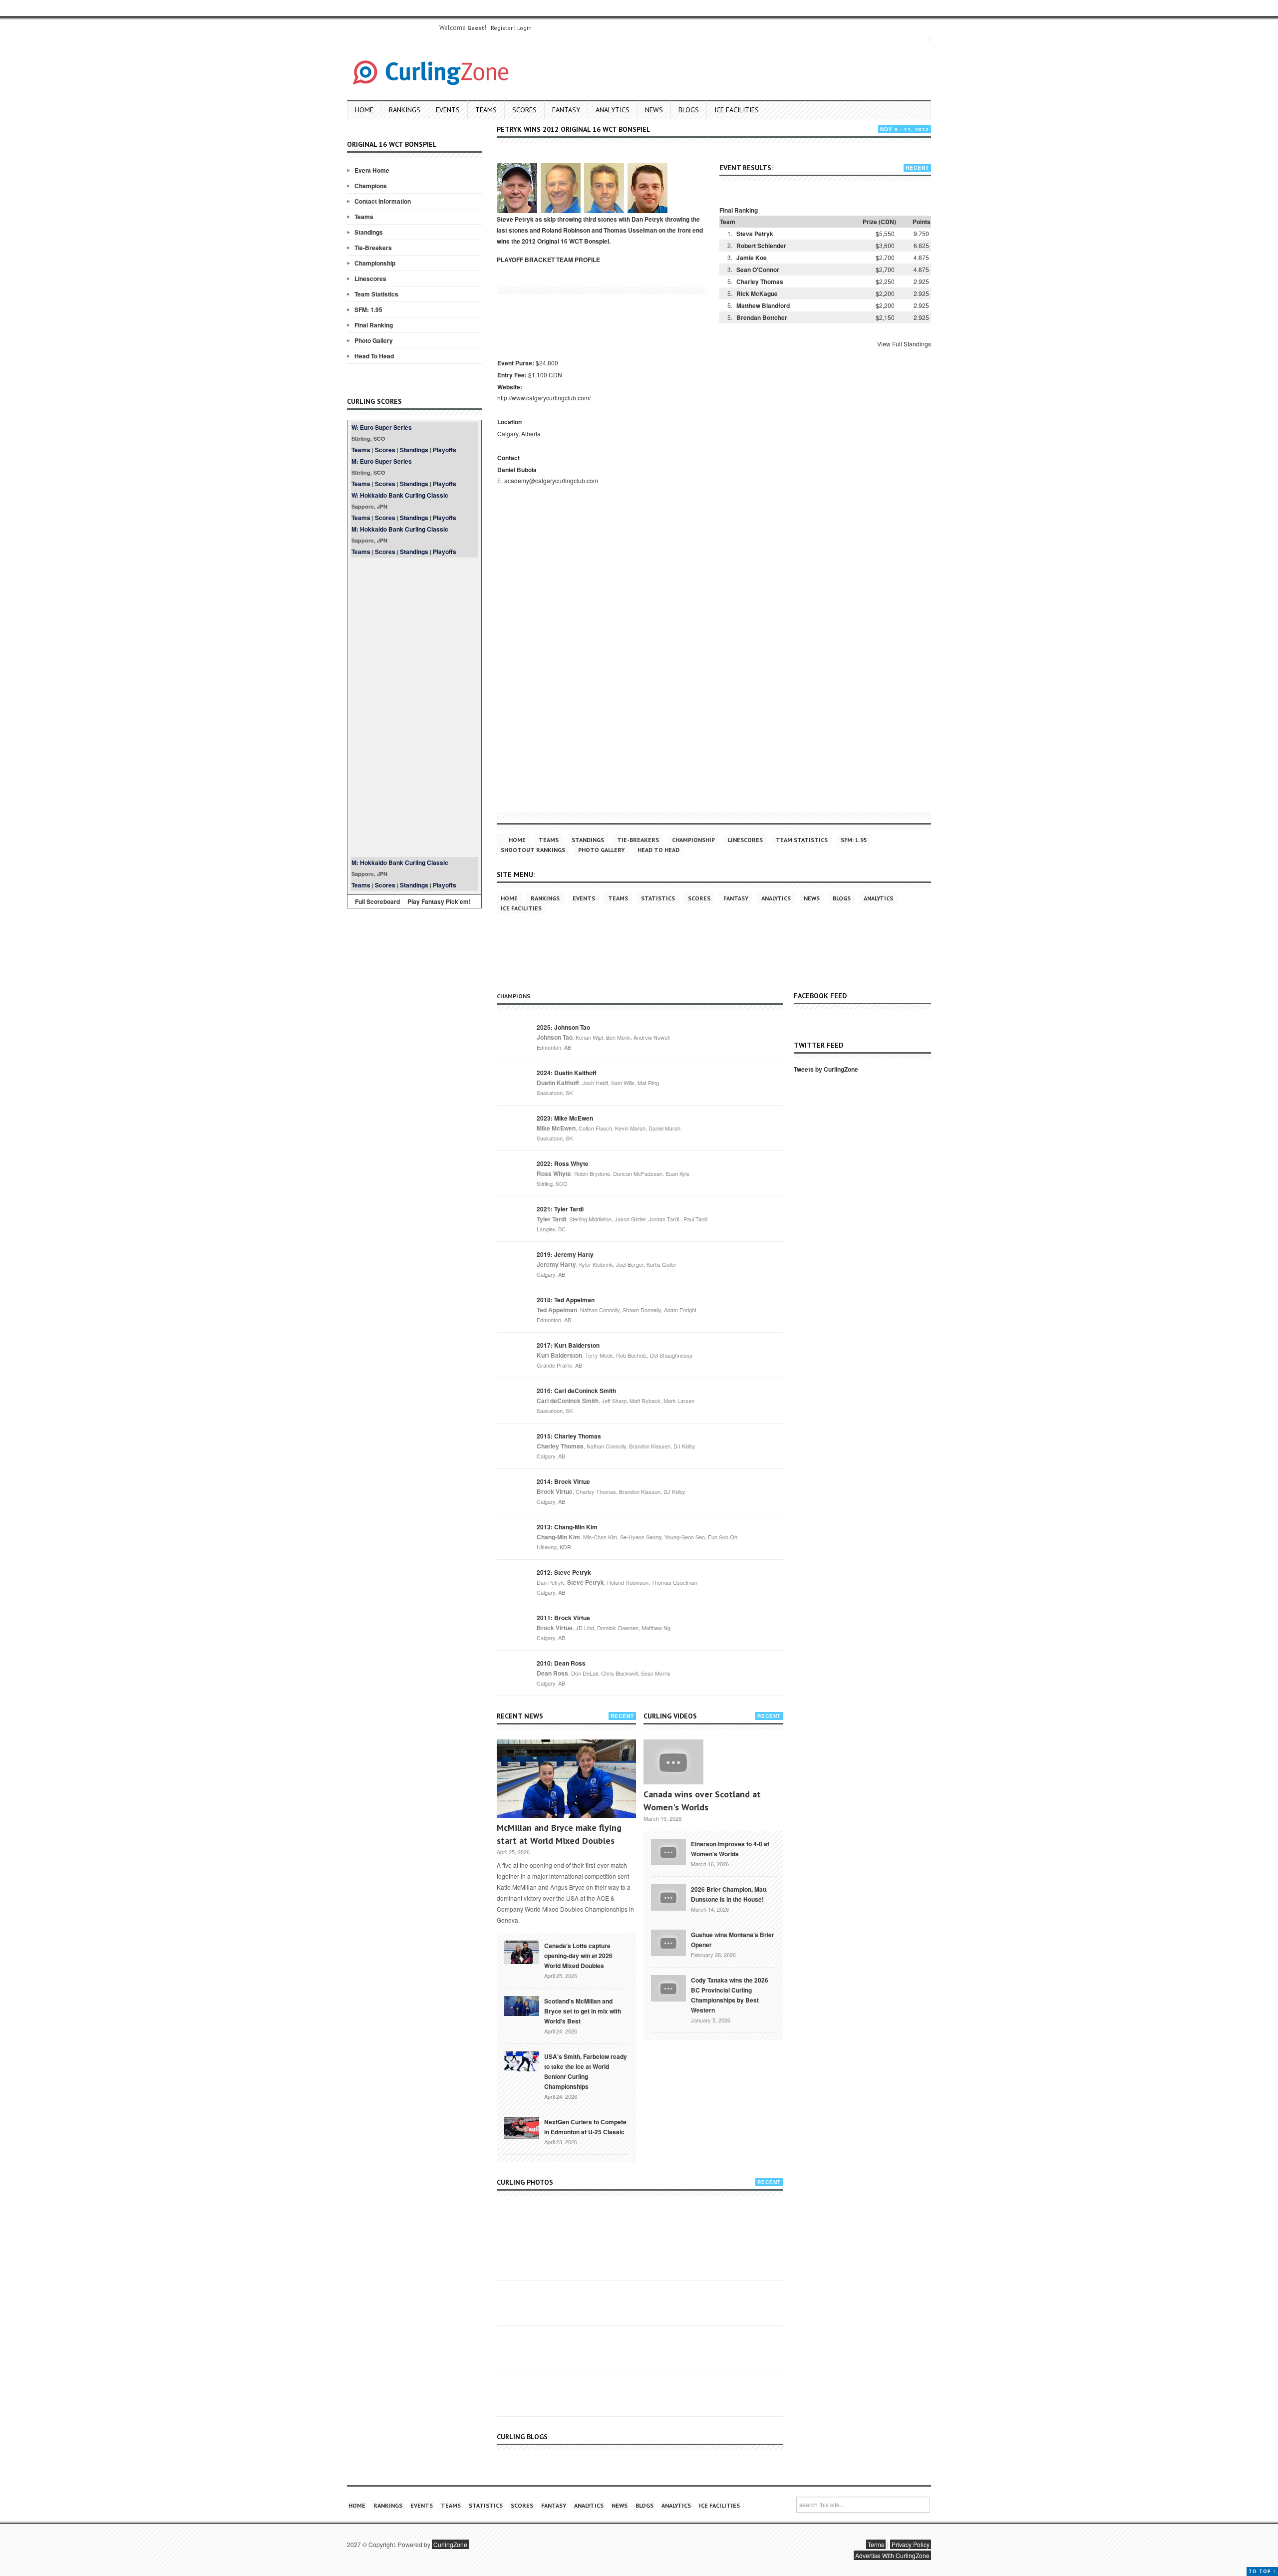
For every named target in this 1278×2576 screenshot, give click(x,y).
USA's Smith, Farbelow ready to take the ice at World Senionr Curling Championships (586, 2071)
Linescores (370, 279)
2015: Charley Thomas (569, 1436)
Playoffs (445, 450)
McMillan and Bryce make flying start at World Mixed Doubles (559, 1834)
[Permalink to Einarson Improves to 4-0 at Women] (668, 1851)
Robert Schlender (761, 246)
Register (502, 28)
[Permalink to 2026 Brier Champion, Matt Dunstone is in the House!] (668, 1897)
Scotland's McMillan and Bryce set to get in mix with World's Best (583, 2011)
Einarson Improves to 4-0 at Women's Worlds (730, 1849)
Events (448, 110)
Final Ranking (374, 325)
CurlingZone (450, 2544)
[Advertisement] (414, 707)
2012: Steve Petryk (564, 1572)
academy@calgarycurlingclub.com (551, 480)
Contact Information (383, 201)
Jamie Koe (752, 258)
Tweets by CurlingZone (826, 1069)
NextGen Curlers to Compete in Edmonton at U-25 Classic (585, 2127)
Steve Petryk (755, 234)
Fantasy (566, 110)
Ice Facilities (737, 110)
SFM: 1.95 (368, 309)
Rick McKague (757, 293)
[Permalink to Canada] (522, 1952)
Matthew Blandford (763, 305)
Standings (369, 232)
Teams (486, 110)
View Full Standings (904, 344)
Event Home (372, 170)
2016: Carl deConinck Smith (576, 1391)
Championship (375, 263)
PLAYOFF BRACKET (526, 260)
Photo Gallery (374, 340)
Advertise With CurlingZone (892, 2555)
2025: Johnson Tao (563, 1027)
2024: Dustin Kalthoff (567, 1073)
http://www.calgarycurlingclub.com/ (544, 398)
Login (524, 28)
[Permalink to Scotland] (522, 2005)
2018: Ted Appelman (566, 1300)
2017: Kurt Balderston (568, 1345)
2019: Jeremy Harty (565, 1254)
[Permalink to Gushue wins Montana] (668, 1942)
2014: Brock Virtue (563, 1481)
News (654, 110)
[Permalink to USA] (522, 2060)
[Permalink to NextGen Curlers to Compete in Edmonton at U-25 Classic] (522, 2127)
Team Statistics (376, 294)
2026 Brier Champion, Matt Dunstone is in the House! (729, 1894)
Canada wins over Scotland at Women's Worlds (702, 1801)
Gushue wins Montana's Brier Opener (733, 1940)
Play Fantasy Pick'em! (439, 901)
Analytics (613, 110)
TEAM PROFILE (578, 260)
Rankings (405, 110)
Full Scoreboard (377, 901)
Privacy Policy (911, 2544)
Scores (524, 110)
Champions (371, 186)
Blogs (689, 110)
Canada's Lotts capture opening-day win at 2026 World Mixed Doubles (578, 1956)
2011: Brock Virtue (563, 1618)
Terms (876, 2544)
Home (364, 110)
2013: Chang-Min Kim (567, 1527)
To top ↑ (1262, 2571)
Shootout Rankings (533, 850)
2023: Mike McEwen (565, 1118)
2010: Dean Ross (561, 1663)
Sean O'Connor (758, 270)
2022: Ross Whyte (563, 1163)
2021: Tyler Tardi (560, 1209)
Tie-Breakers (373, 248)
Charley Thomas (760, 282)
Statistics (658, 898)
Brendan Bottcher (762, 317)
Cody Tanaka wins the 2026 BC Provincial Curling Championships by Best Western (730, 1995)
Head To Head (374, 356)
